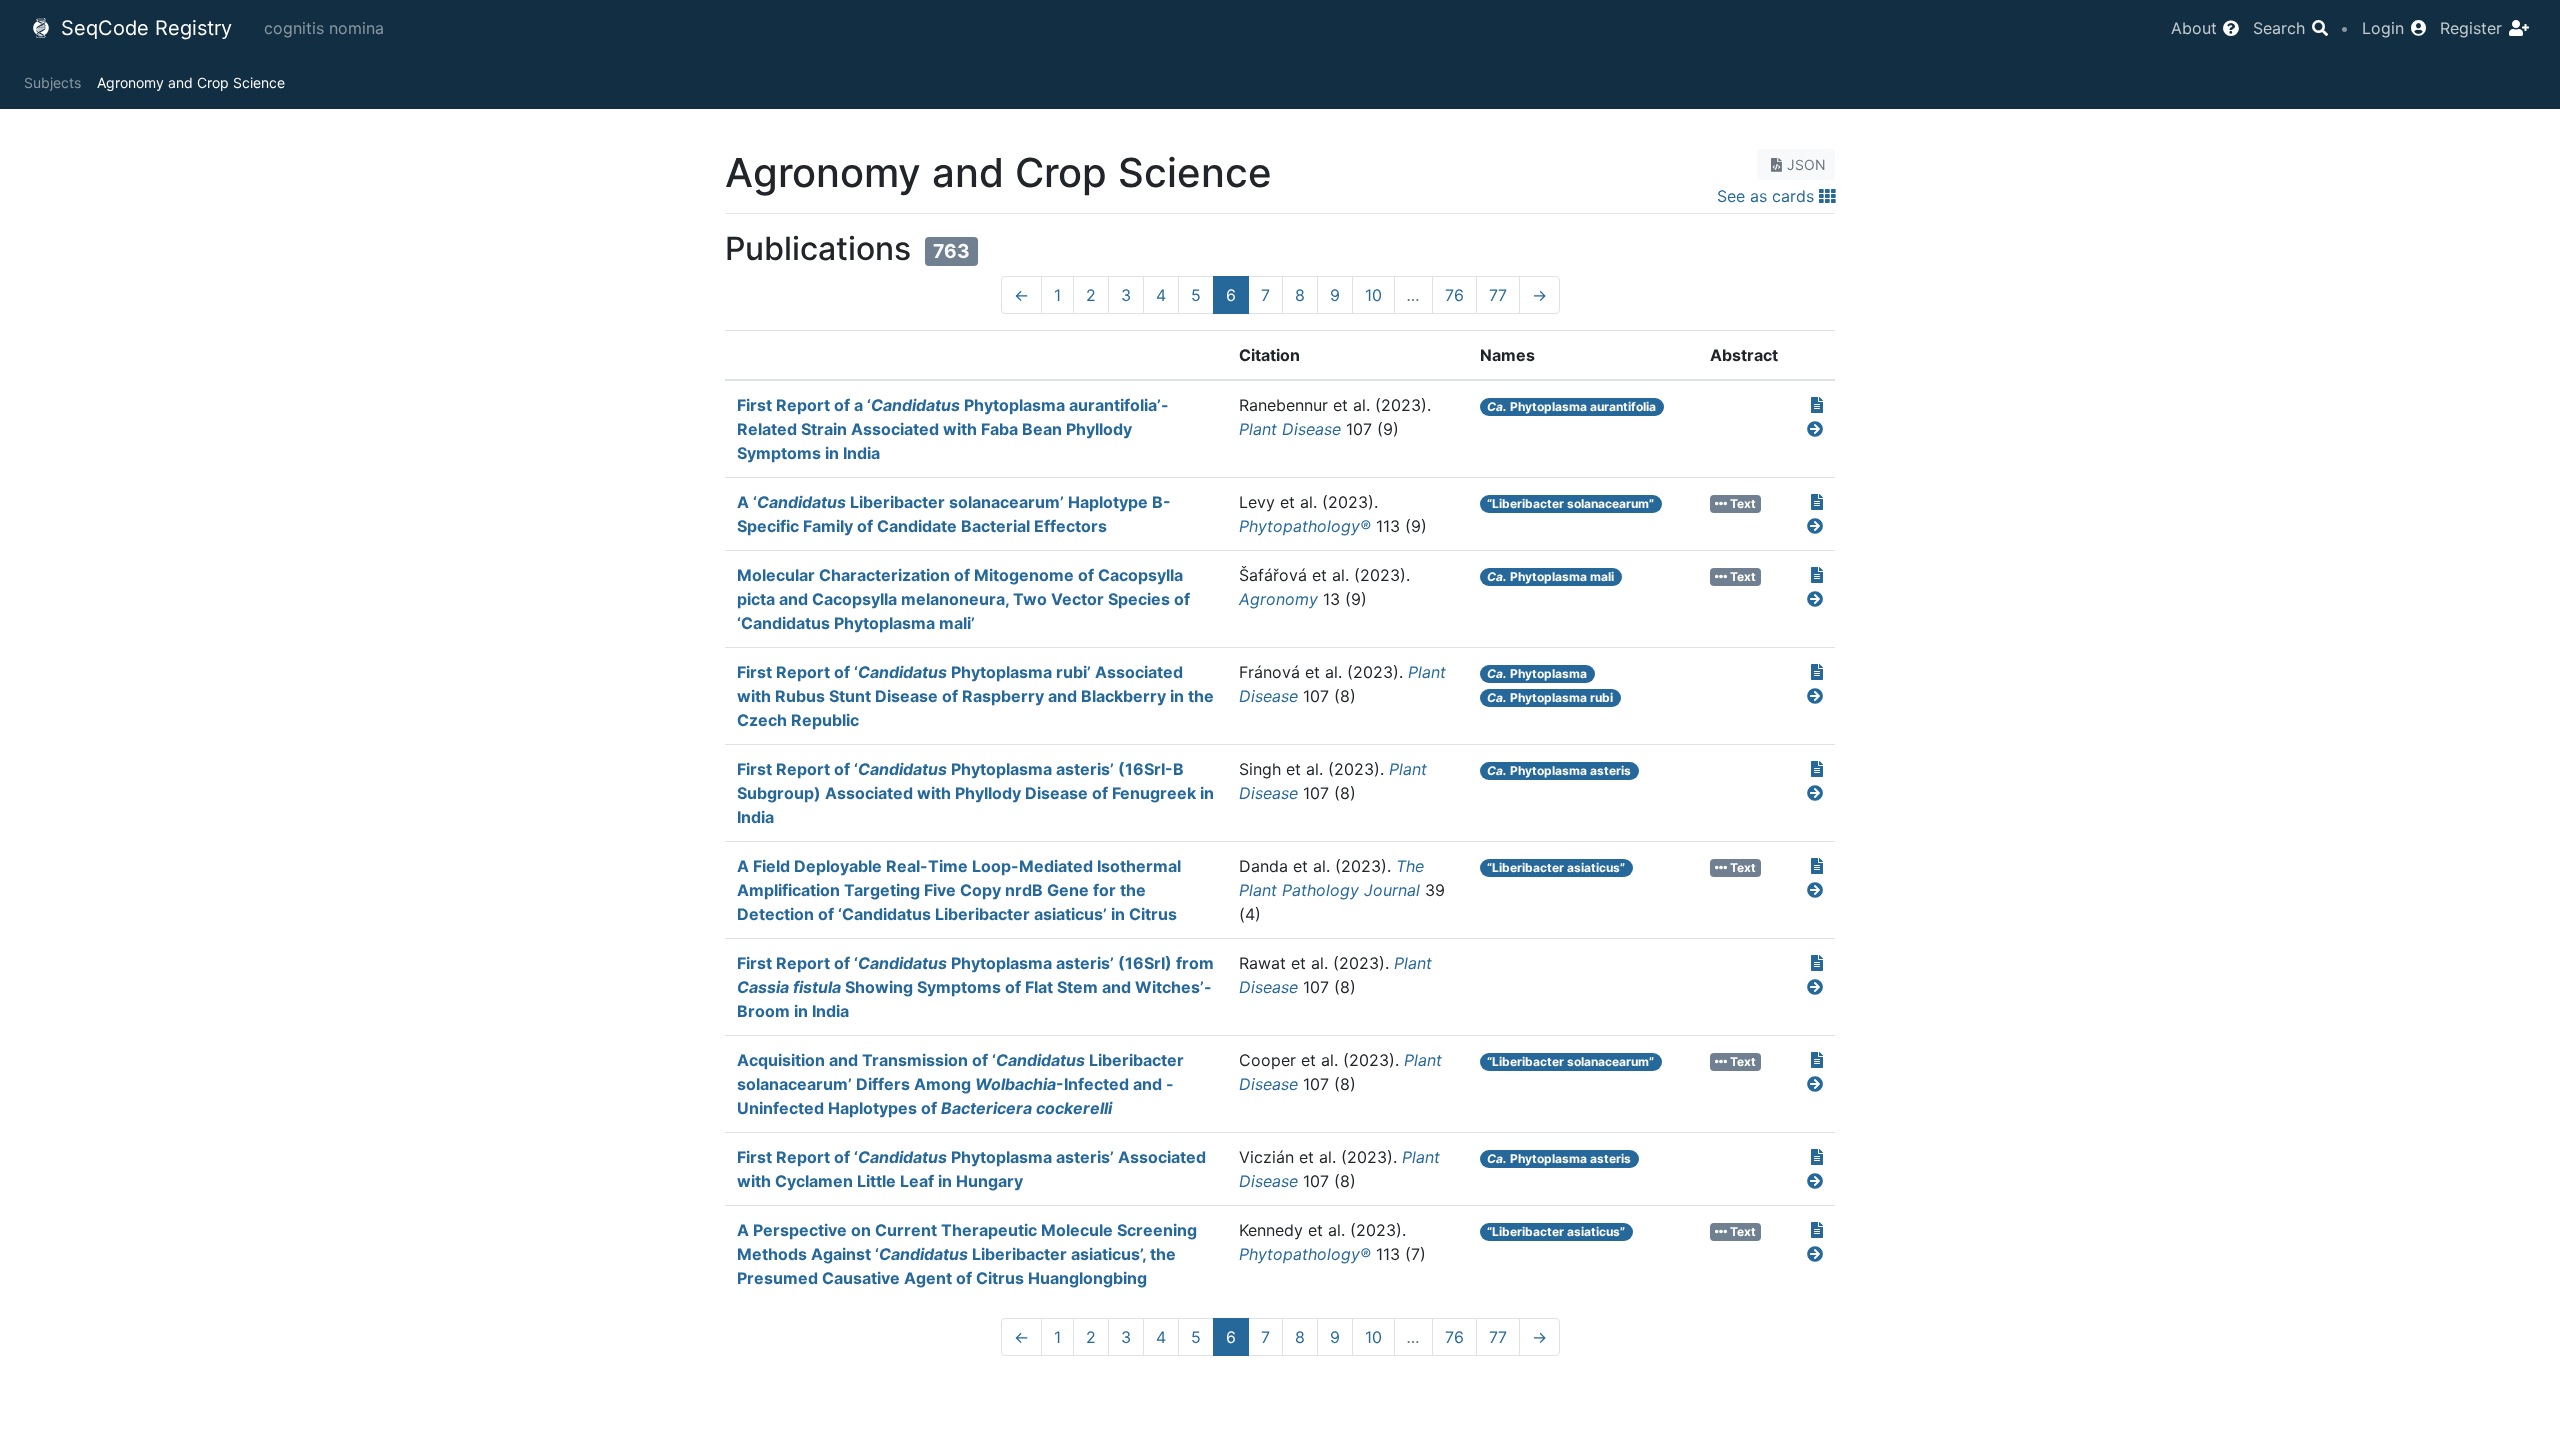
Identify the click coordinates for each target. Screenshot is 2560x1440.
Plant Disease (1290, 429)
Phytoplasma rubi (1550, 697)
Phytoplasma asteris (1559, 770)
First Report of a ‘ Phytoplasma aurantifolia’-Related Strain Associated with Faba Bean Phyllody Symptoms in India (953, 429)
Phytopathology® (1305, 526)
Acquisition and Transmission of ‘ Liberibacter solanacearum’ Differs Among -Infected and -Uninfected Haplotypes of (960, 1084)
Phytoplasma (1537, 673)
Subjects (52, 82)
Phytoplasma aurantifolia (1571, 406)
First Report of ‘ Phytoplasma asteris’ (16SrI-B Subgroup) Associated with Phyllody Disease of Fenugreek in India (975, 793)
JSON (1806, 164)
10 (1373, 295)
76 (1454, 295)
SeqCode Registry (143, 28)
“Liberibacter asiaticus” (1556, 867)
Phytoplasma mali (1550, 576)
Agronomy (1278, 599)
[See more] (1815, 429)
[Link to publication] (1817, 405)
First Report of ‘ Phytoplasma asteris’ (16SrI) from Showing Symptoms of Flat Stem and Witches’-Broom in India (975, 987)
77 (1498, 295)
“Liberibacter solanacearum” (1570, 503)
